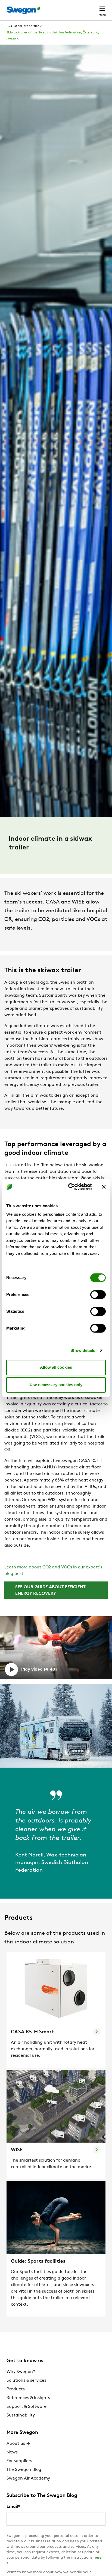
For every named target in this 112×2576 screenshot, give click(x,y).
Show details (83, 1350)
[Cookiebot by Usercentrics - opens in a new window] (69, 1187)
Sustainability (21, 2415)
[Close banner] (104, 1187)
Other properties (26, 26)
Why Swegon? (21, 2372)
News (12, 2452)
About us (16, 2444)
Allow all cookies (56, 1367)
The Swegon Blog (24, 2470)
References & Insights (28, 2398)
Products (16, 2389)
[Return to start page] (23, 10)
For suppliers (19, 2461)
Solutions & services (26, 2381)
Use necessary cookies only (56, 1385)
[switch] (98, 1295)
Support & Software (27, 2407)
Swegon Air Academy (28, 2478)
